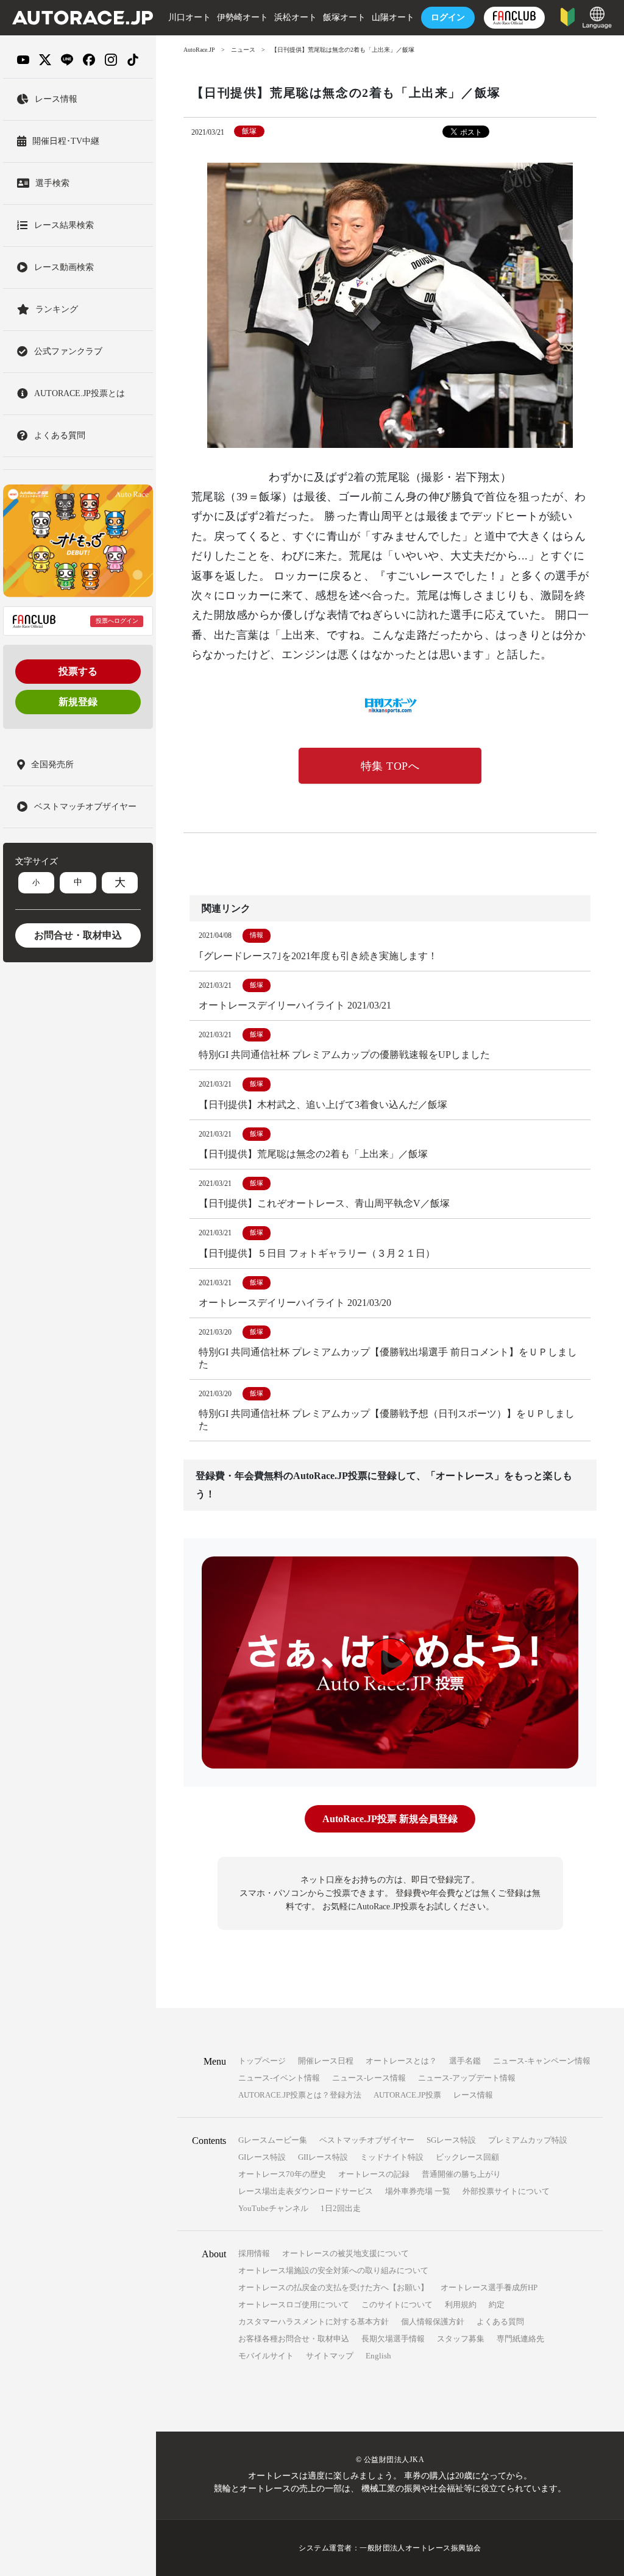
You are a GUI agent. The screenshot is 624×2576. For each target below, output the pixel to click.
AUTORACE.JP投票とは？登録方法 (300, 2095)
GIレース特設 (262, 2157)
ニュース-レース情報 (369, 2078)
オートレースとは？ (401, 2061)
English (378, 2356)
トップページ (262, 2061)
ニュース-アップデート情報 (467, 2078)
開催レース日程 (326, 2061)
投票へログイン (117, 621)
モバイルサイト (266, 2356)
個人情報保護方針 (433, 2322)
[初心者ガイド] (568, 16)
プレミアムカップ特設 (528, 2140)
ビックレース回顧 (467, 2157)
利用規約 (461, 2305)
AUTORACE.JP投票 (407, 2095)
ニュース (243, 50)
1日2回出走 (341, 2208)
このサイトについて (397, 2305)
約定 (497, 2305)
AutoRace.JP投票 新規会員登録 (390, 1819)
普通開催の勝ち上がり (461, 2174)
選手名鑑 (465, 2061)
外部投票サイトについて (506, 2191)
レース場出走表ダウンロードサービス (306, 2191)
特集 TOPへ (390, 766)
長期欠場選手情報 (393, 2339)
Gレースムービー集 (273, 2140)
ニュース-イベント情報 (279, 2078)
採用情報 (254, 2253)
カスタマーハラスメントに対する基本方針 (314, 2322)
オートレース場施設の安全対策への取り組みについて (333, 2270)
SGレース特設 (451, 2140)
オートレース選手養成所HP (489, 2287)
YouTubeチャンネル (273, 2208)
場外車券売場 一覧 (418, 2191)
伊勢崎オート (243, 17)
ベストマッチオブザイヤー (367, 2140)
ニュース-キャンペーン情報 (542, 2061)
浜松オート (296, 17)
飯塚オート (344, 17)
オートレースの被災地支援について (346, 2253)
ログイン (448, 17)
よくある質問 (500, 2322)
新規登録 (78, 702)
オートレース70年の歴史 (282, 2174)
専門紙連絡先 (520, 2339)
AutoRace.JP (199, 50)
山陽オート (393, 17)
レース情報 (473, 2095)
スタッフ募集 (461, 2339)
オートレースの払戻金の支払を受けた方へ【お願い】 (333, 2287)
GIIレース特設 (323, 2157)
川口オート (190, 17)
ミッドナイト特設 (392, 2157)
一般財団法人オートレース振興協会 (420, 2548)
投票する (78, 671)
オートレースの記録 (374, 2174)
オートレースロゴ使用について (294, 2305)
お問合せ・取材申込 (78, 935)
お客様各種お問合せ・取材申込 (294, 2339)
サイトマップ (330, 2356)
